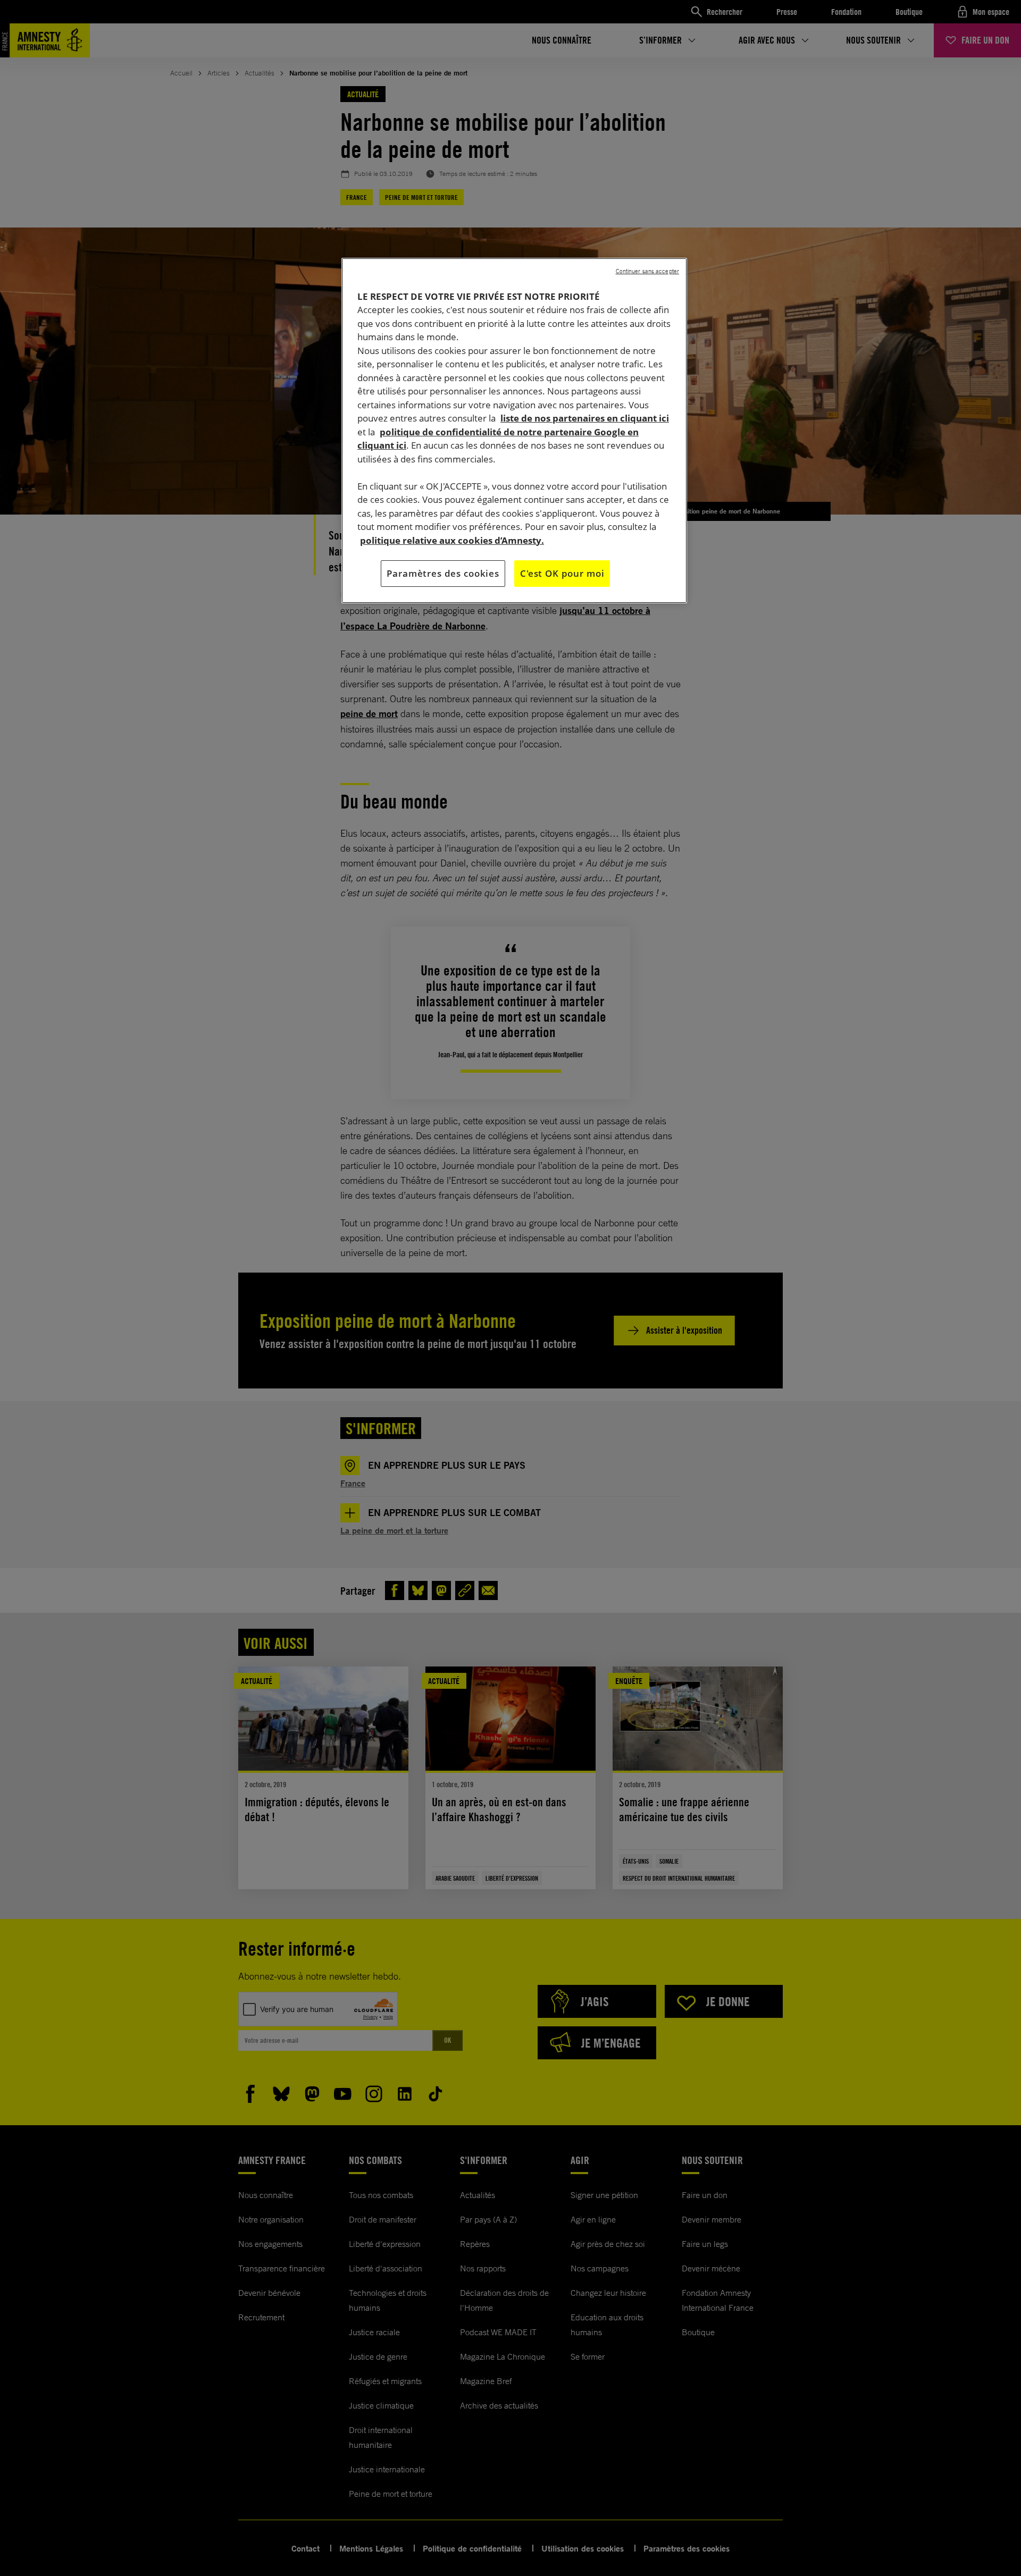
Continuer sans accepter (647, 271)
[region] (514, 431)
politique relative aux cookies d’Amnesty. (452, 540)
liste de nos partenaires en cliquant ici (585, 418)
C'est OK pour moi (562, 573)
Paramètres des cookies (443, 573)
